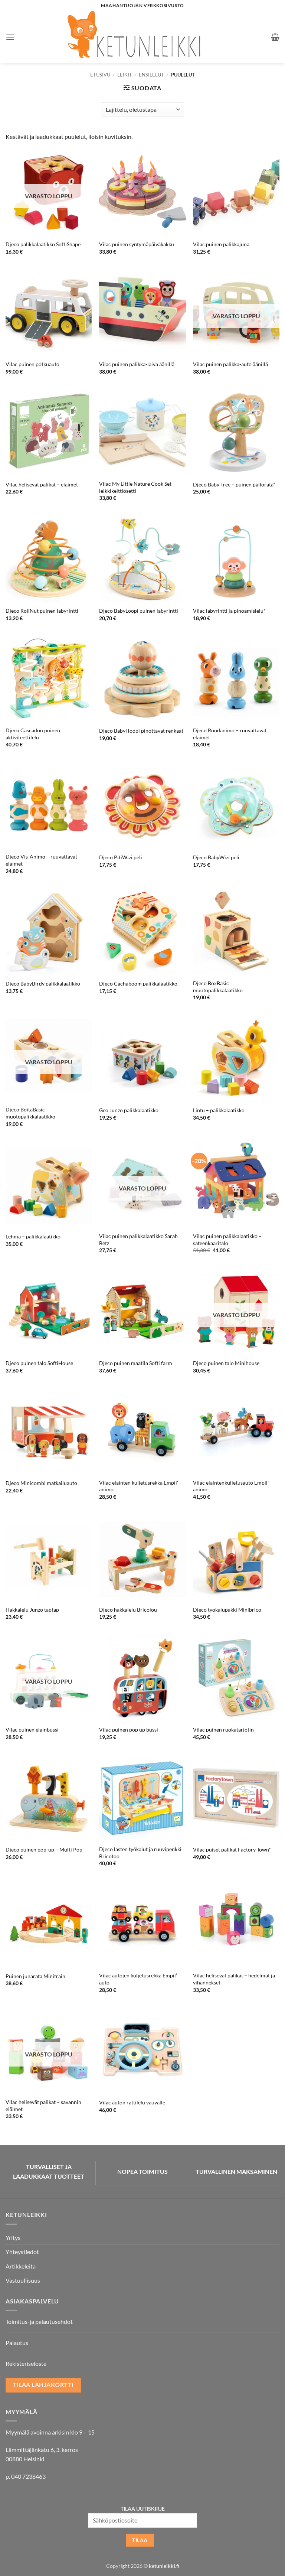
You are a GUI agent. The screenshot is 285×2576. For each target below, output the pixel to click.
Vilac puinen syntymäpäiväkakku (137, 244)
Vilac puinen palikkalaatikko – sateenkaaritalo (227, 1240)
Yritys (13, 2238)
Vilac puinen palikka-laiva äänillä (137, 364)
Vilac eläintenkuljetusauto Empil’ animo (231, 1486)
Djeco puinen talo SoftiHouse (39, 1363)
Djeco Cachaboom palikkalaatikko (138, 983)
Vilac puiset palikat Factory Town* (232, 1849)
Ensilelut (151, 75)
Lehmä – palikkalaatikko (33, 1236)
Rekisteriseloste (26, 2363)
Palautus (17, 2343)
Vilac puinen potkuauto (32, 364)
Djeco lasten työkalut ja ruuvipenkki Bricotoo (140, 1853)
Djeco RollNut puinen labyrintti (42, 611)
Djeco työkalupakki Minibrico (227, 1610)
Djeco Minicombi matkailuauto (41, 1483)
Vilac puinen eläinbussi (32, 1730)
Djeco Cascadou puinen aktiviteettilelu (33, 734)
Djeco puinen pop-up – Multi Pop (44, 1849)
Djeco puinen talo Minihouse (226, 1363)
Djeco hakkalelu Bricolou (128, 1610)
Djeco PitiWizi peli (121, 857)
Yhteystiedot (22, 2252)
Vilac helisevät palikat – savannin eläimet (43, 2106)
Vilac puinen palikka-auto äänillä (230, 364)
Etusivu (100, 75)
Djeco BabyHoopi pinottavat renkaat (141, 731)
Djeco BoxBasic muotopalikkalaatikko (218, 987)
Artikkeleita (21, 2266)
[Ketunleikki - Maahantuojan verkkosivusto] (143, 37)
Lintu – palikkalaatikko (219, 1110)
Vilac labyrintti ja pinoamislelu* (229, 611)
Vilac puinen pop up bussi (129, 1730)
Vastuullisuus (23, 2280)
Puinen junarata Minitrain (35, 1976)
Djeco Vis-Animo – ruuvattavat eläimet (41, 860)
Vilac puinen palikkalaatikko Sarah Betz (138, 1240)
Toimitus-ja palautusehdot (39, 2321)
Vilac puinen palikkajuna (221, 244)
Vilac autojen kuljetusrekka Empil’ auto (138, 1979)
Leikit (125, 75)
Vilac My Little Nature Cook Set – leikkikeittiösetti (137, 487)
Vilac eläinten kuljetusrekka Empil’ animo (139, 1486)
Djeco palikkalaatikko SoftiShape (43, 244)
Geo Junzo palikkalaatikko (129, 1110)
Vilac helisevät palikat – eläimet (42, 484)
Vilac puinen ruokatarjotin (223, 1730)
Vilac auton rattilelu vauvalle (132, 2102)
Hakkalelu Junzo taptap (32, 1610)
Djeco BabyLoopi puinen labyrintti (139, 611)
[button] (10, 37)
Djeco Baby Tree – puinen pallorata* (234, 484)
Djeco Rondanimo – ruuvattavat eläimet (230, 734)
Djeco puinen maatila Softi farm (136, 1363)
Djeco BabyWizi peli (216, 857)
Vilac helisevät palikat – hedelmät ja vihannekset (234, 1979)
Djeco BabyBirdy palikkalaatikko (43, 983)
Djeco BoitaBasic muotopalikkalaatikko (30, 1113)
